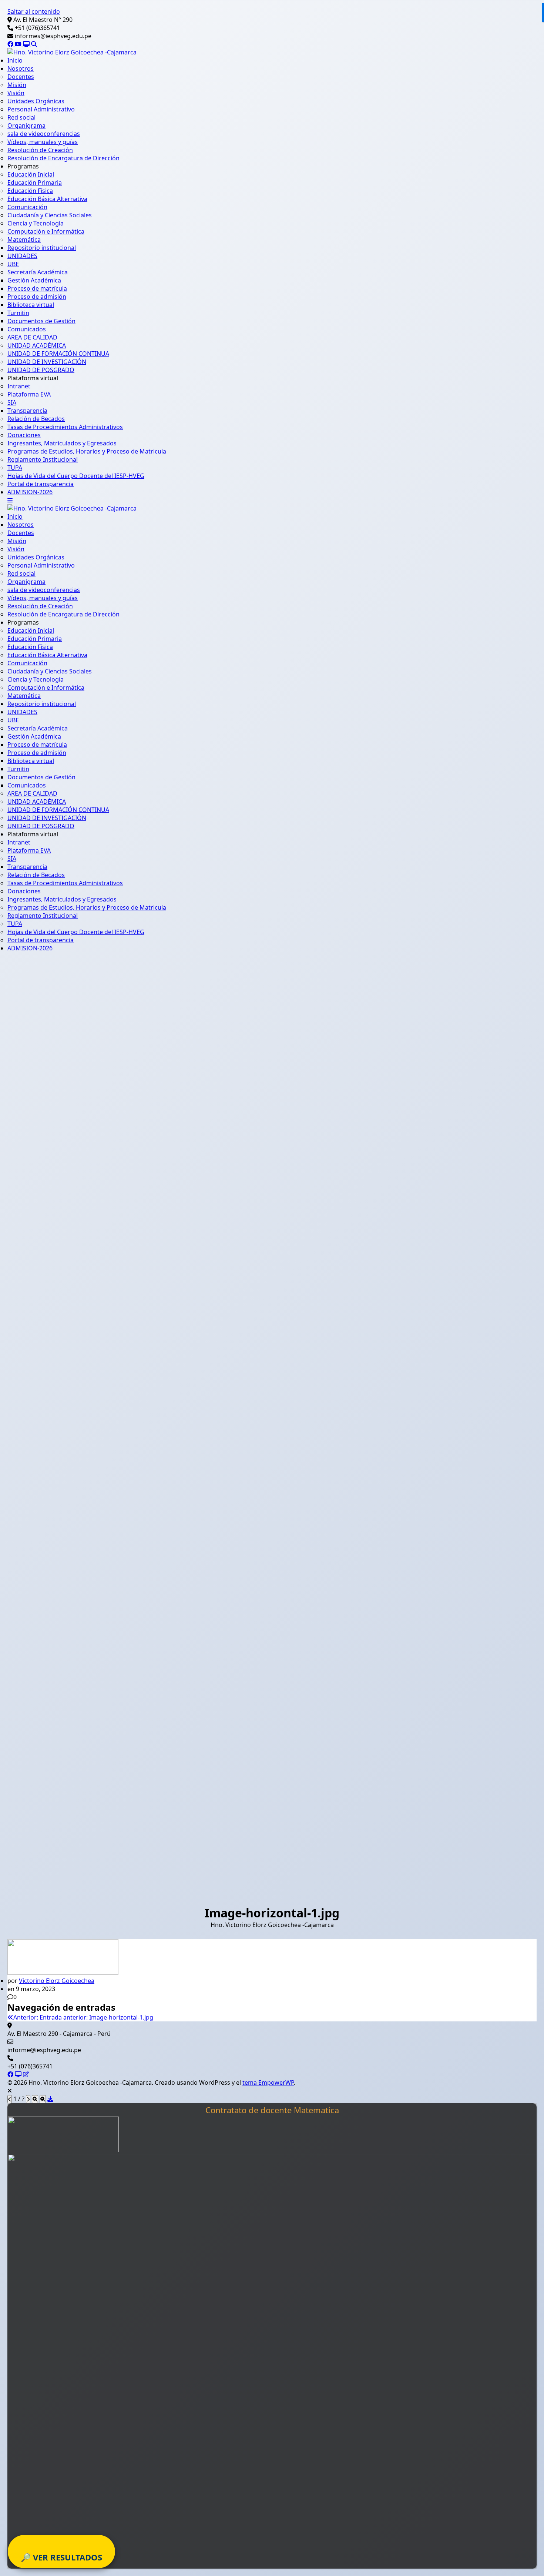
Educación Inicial (31, 174)
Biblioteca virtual (31, 305)
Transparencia (27, 411)
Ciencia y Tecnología (36, 223)
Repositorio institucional (42, 248)
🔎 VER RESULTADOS (61, 2557)
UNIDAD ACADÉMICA (37, 345)
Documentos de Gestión (41, 321)
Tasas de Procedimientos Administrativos (65, 427)
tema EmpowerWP (268, 2082)
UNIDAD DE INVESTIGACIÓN (47, 362)
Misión (17, 85)
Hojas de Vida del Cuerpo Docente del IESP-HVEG (76, 476)
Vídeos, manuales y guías (43, 142)
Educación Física (30, 191)
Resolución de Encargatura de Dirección (63, 158)
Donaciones (24, 435)
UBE (13, 264)
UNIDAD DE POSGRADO (41, 370)
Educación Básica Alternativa (47, 199)
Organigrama (26, 126)
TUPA (15, 468)
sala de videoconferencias (44, 134)
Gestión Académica (34, 280)
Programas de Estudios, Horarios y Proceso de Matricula (87, 451)
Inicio (15, 60)
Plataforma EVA (29, 394)
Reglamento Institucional (43, 459)
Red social (21, 117)
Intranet (19, 386)
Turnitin (18, 313)
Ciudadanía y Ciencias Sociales (50, 215)
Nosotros (21, 68)
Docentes (21, 77)
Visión (16, 93)
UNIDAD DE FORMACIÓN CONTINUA (58, 354)
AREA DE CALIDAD (32, 337)
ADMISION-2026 (30, 492)
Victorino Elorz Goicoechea (57, 1981)
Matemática (24, 240)
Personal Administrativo (41, 109)
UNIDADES (22, 256)
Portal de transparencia (41, 484)
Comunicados (27, 329)
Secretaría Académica (38, 272)
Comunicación (27, 207)
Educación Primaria (35, 183)
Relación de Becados (36, 419)
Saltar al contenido (34, 11)
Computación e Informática (46, 231)
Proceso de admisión (37, 297)
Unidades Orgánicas (36, 101)
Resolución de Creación (40, 150)
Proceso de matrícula (37, 288)
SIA (12, 402)
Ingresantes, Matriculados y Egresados (62, 443)
